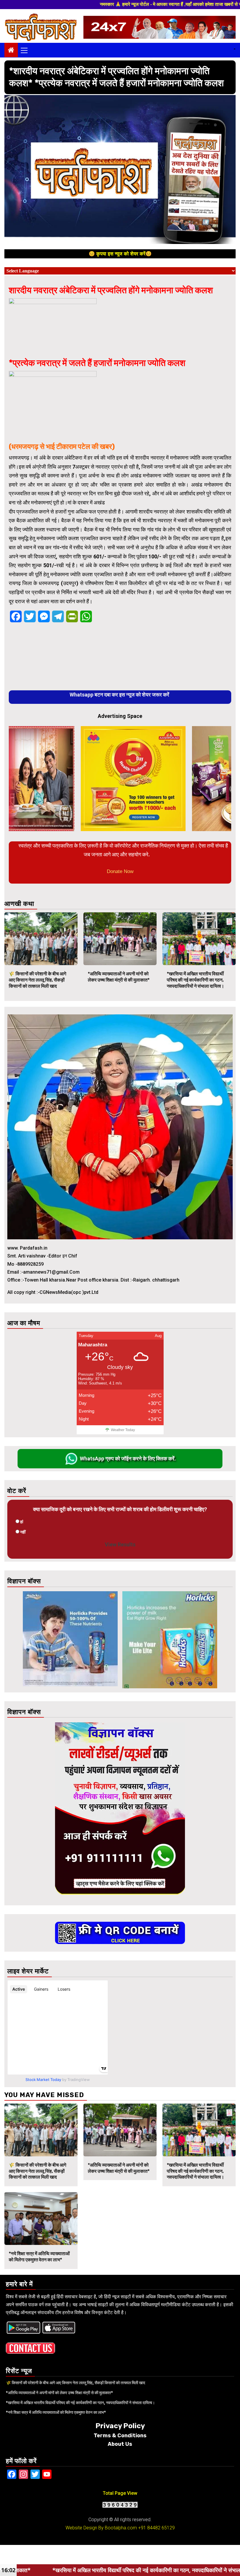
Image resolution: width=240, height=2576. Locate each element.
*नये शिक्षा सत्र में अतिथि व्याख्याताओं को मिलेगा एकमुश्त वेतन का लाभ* (39, 2257)
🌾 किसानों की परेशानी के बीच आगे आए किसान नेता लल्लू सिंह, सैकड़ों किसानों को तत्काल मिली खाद (37, 980)
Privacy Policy (120, 2426)
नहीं (23, 1532)
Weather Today (123, 1430)
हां (22, 1522)
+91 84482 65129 (156, 2528)
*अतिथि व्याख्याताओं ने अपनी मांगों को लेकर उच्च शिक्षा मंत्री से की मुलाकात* (119, 977)
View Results (120, 1544)
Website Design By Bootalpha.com (101, 2528)
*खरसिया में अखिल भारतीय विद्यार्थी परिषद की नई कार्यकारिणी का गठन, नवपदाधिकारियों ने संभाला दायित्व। (196, 980)
